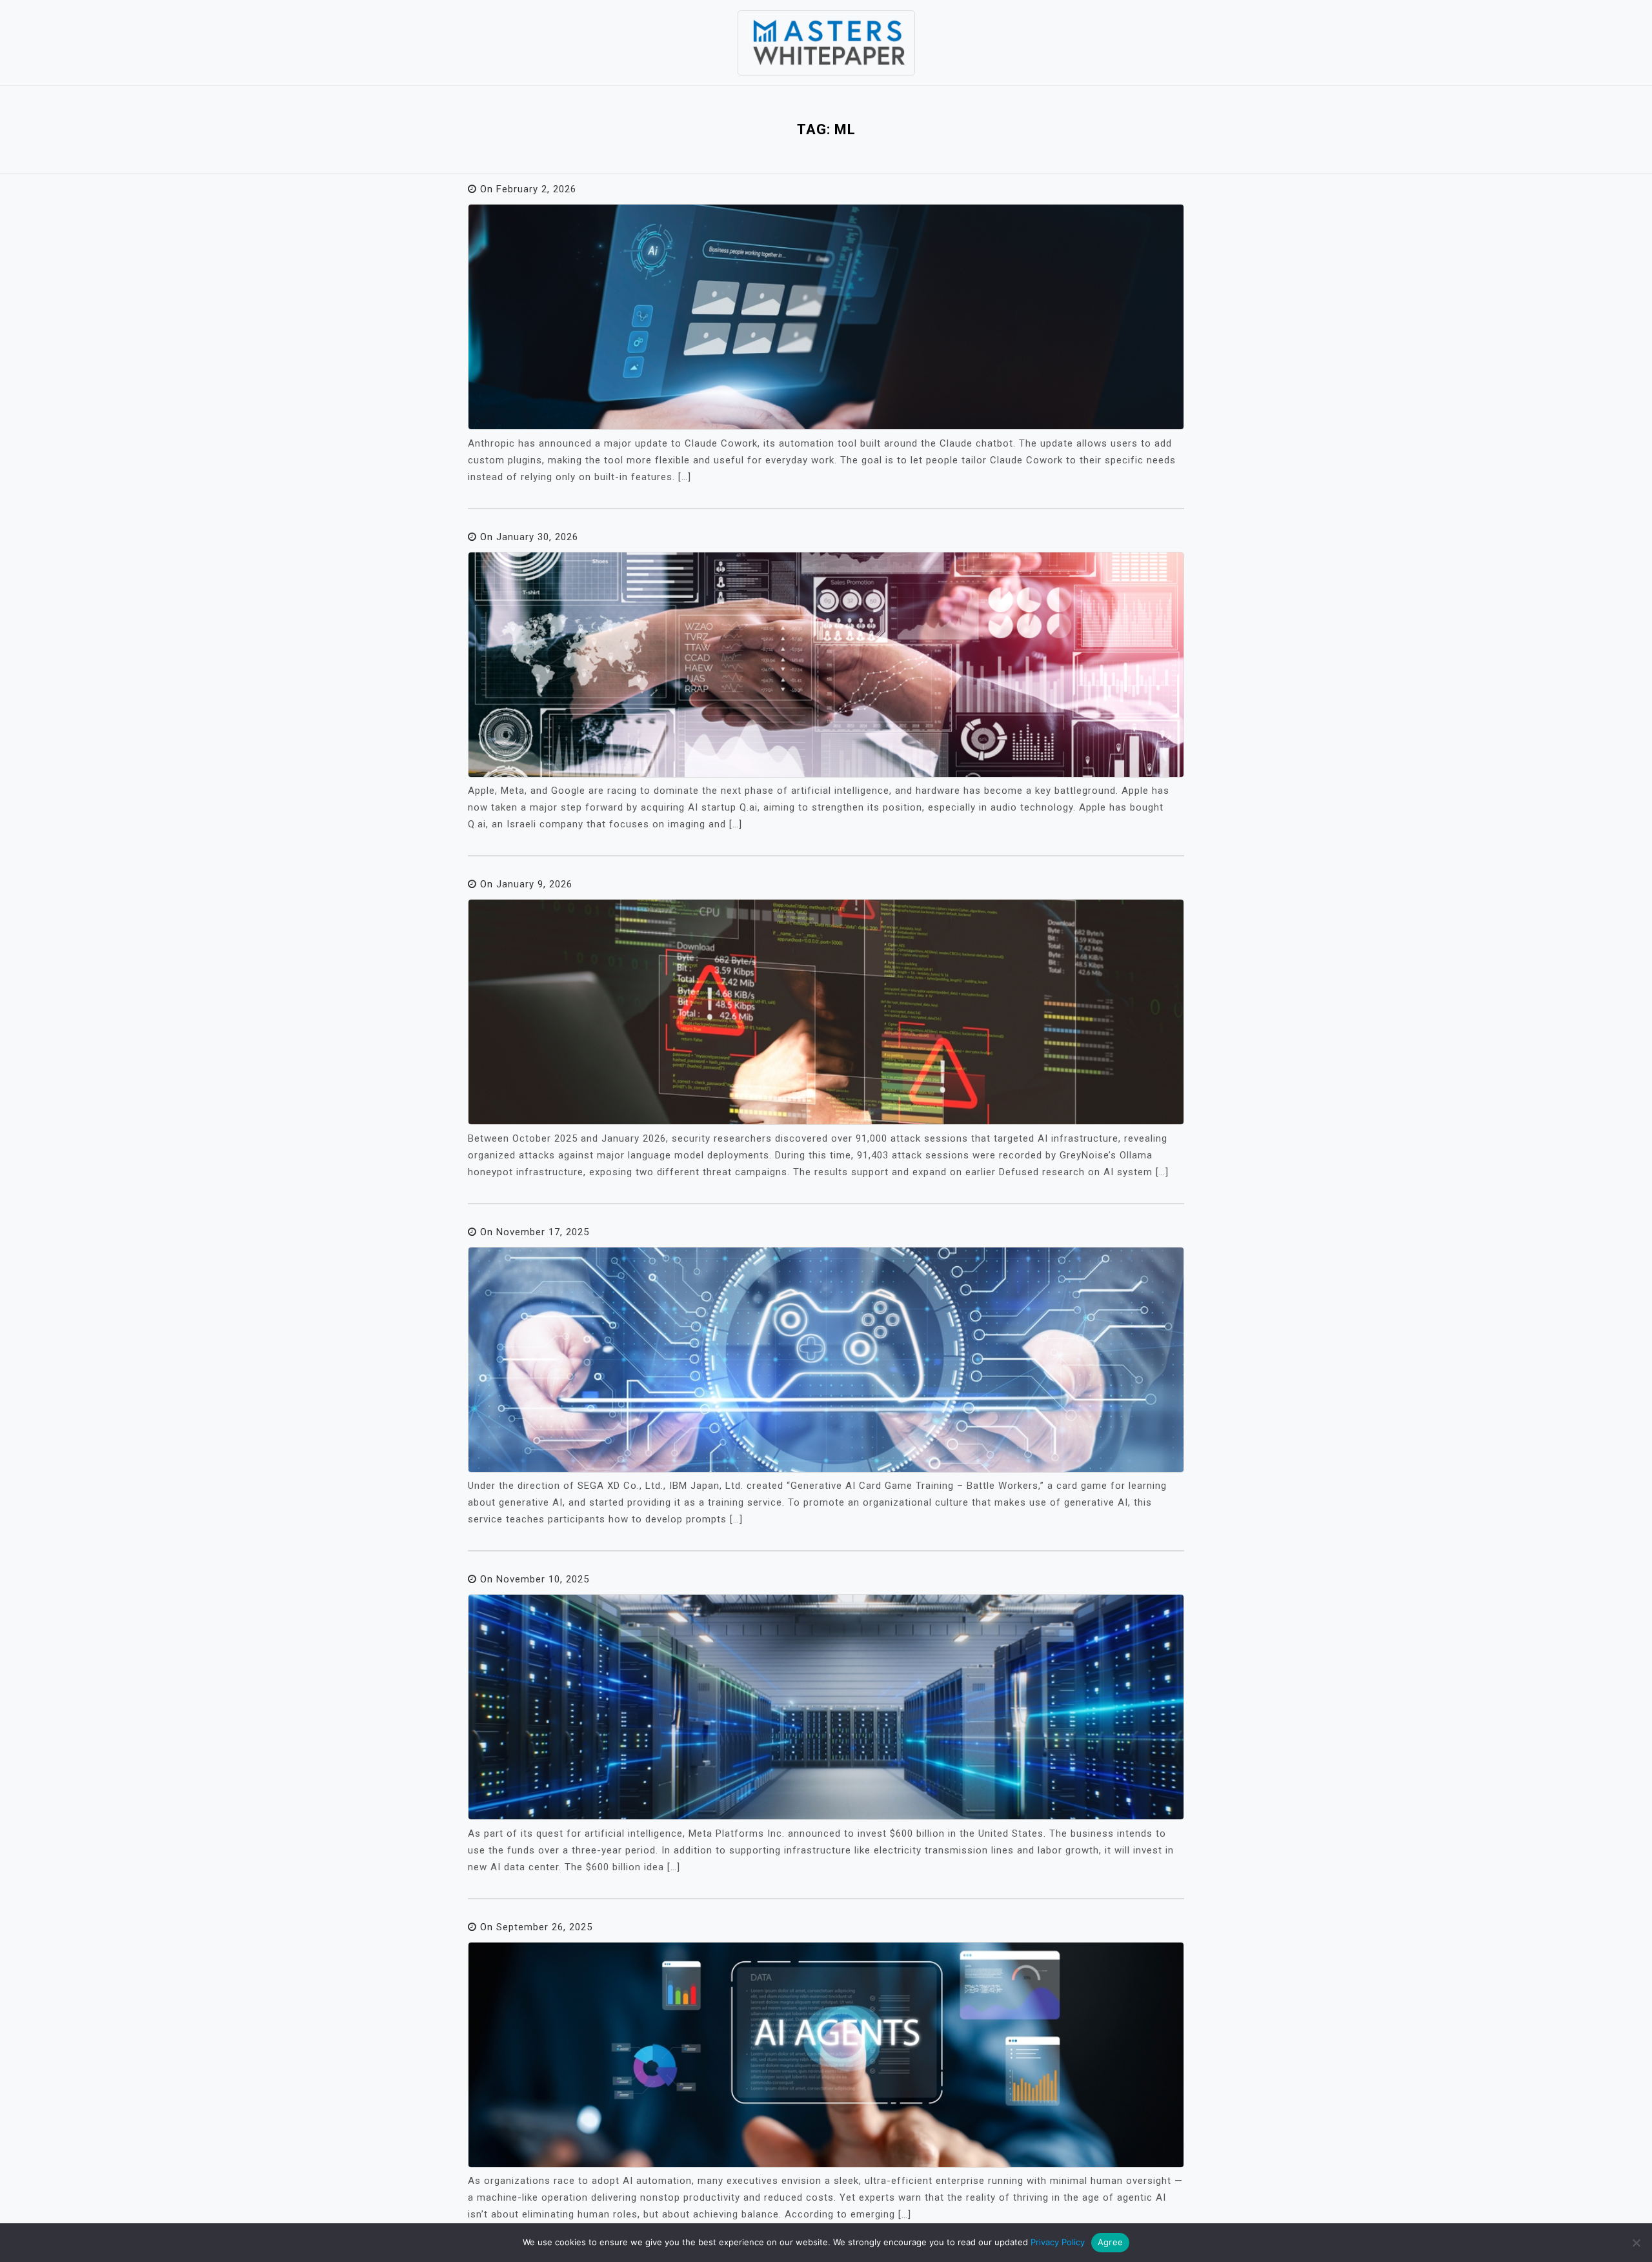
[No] (1636, 2243)
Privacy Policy (1058, 2242)
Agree (1110, 2242)
